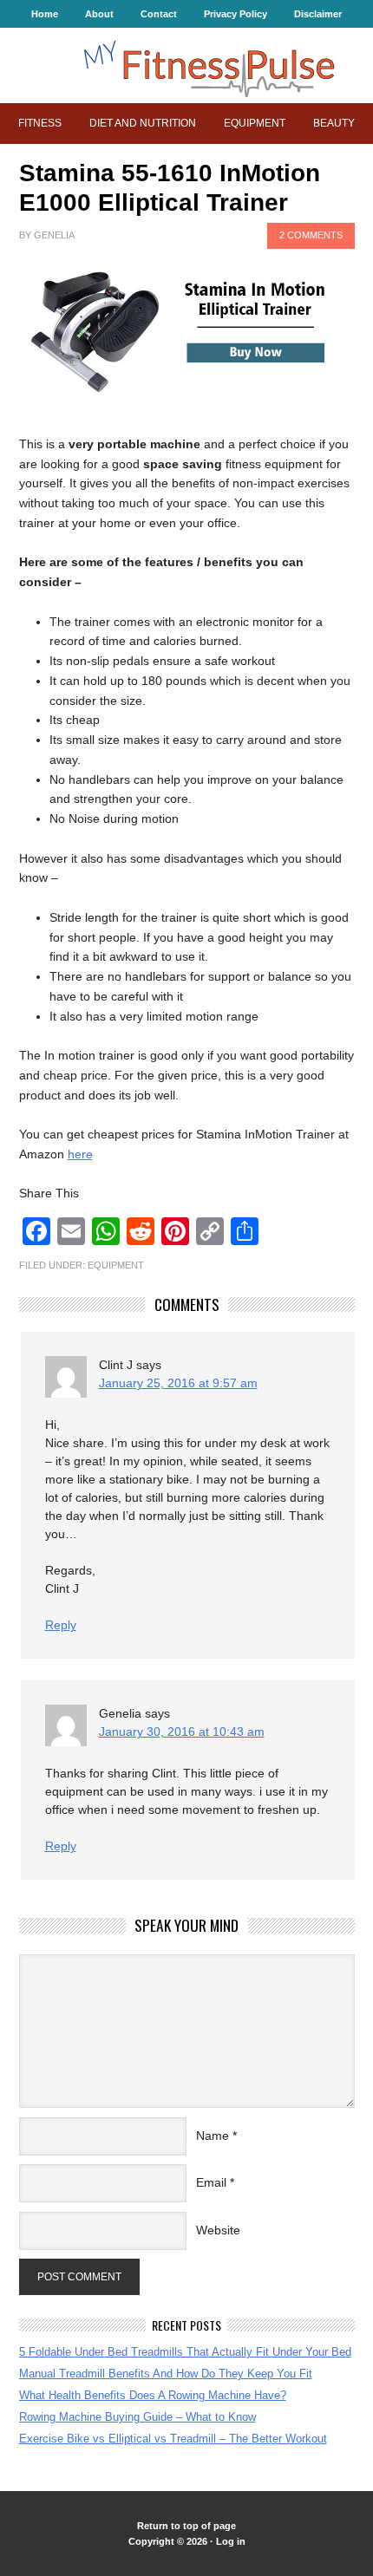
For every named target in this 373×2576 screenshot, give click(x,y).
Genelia (54, 235)
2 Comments (311, 235)
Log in (231, 2541)
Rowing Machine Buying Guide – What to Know (137, 2417)
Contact (159, 14)
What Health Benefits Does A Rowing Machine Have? (153, 2395)
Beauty (334, 123)
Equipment (255, 123)
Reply (61, 1625)
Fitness (40, 123)
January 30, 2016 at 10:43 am (182, 1731)
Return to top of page (186, 2526)
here (80, 1154)
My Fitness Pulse (186, 65)
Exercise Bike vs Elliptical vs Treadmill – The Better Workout (173, 2439)
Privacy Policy (236, 14)
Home (45, 14)
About (99, 14)
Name (213, 2136)
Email (211, 2182)
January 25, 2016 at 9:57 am (178, 1383)
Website (218, 2230)
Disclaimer (318, 14)
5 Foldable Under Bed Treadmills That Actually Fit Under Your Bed (185, 2352)
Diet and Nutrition (143, 123)
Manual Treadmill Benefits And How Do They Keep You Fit (166, 2374)
